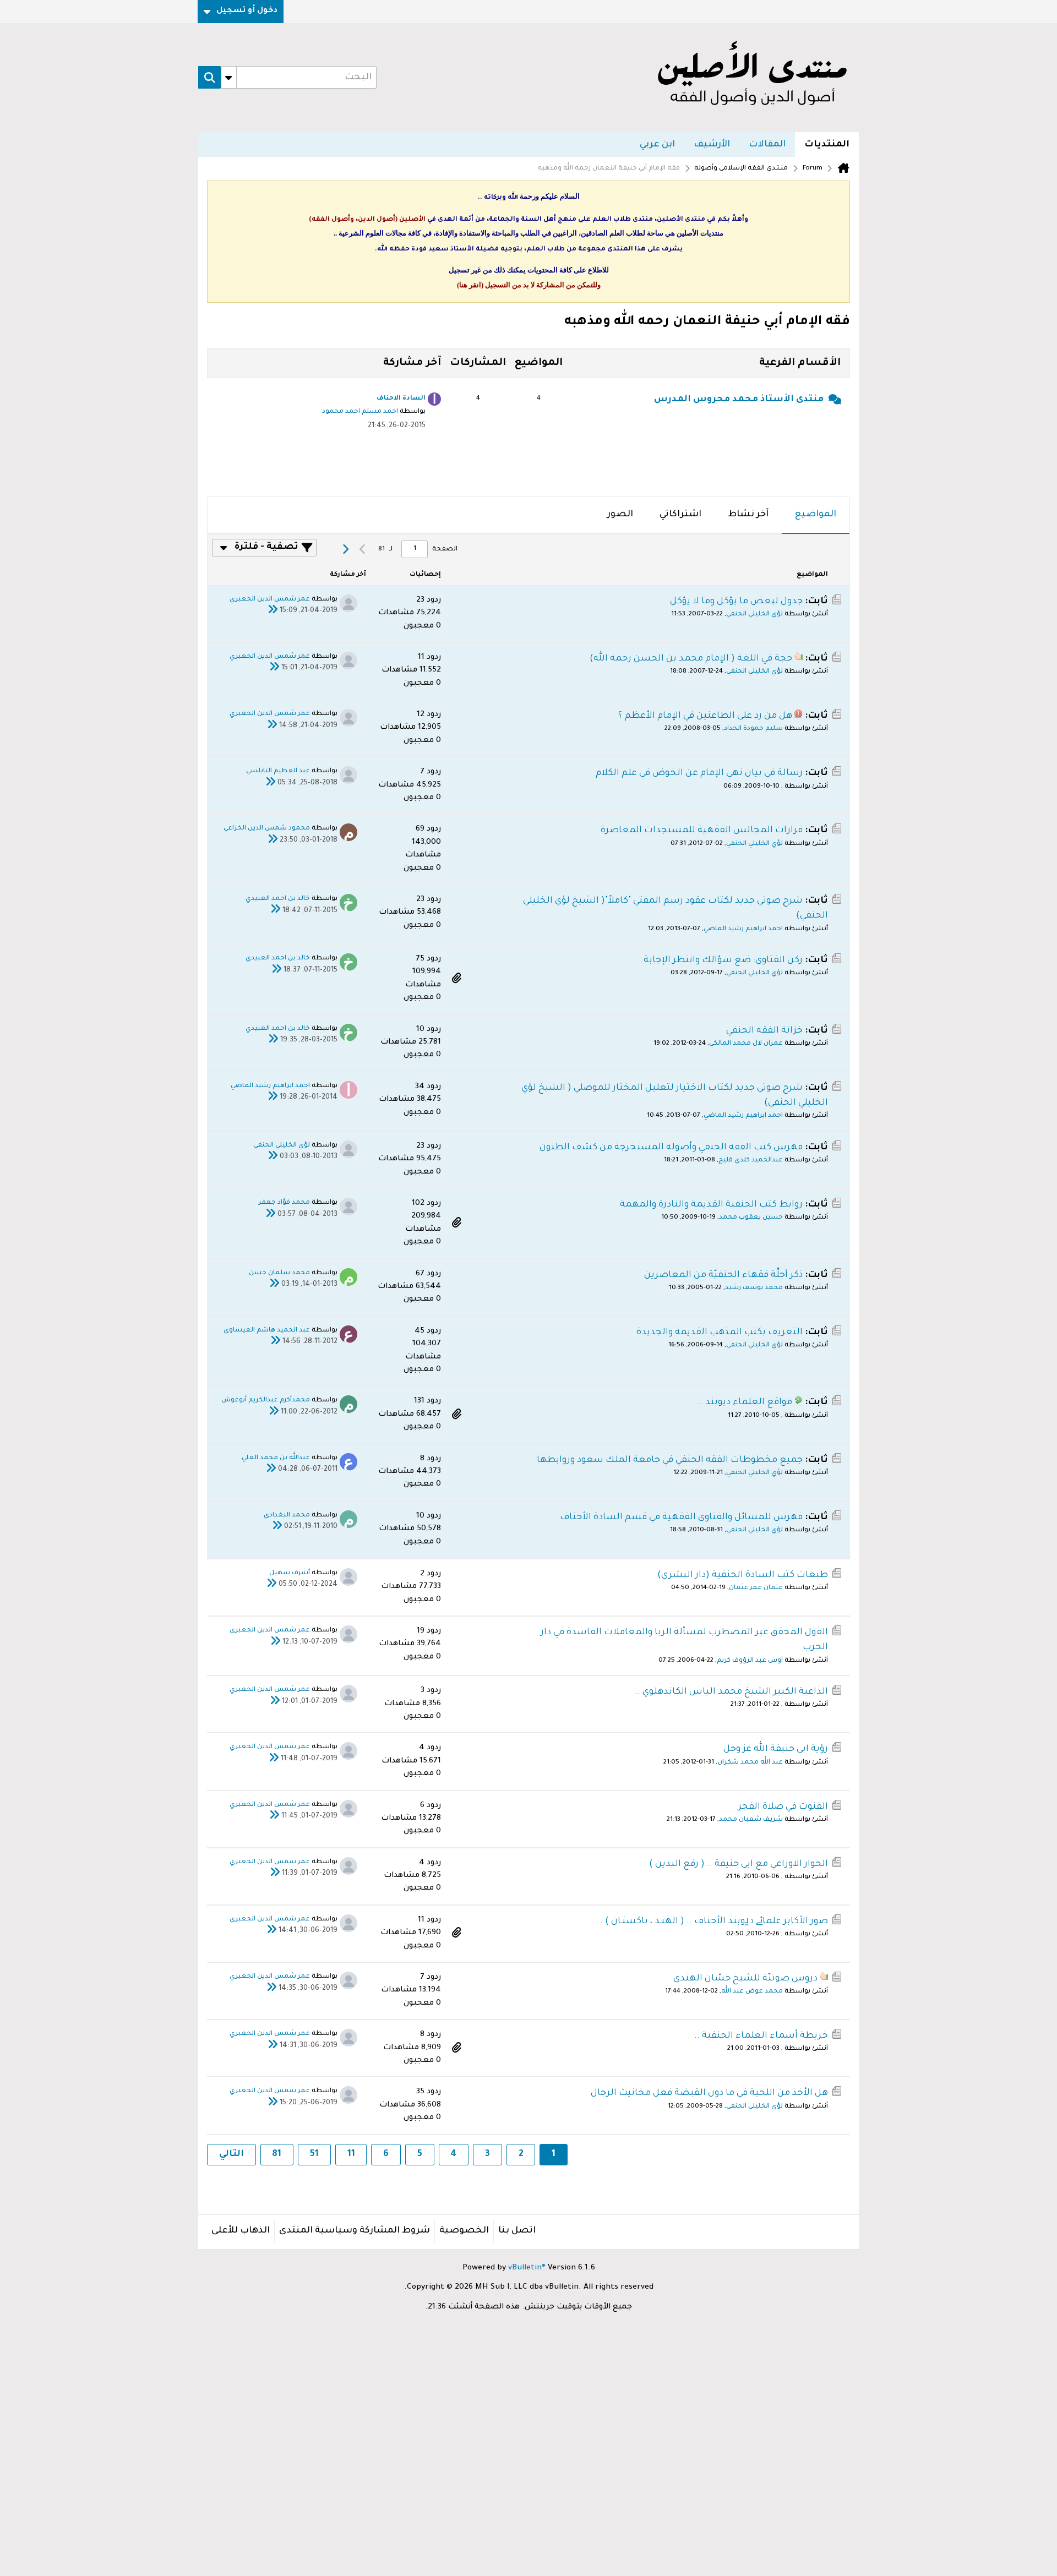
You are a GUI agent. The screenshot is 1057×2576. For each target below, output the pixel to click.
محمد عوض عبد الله (752, 1992)
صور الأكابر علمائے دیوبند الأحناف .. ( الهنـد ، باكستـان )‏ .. (713, 1922)
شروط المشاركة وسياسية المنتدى (355, 2231)
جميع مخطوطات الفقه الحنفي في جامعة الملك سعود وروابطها (670, 1460)
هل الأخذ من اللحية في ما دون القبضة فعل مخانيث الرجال (709, 2093)
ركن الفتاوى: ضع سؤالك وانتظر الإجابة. (722, 960)
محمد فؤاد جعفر (284, 1203)
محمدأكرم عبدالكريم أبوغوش (266, 1401)
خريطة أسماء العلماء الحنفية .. (761, 2036)
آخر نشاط (748, 515)
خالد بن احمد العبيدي (278, 899)
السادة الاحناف (401, 399)
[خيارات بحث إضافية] (229, 78)
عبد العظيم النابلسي (278, 771)
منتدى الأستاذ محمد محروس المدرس (739, 400)
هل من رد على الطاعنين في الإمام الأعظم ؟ (705, 716)
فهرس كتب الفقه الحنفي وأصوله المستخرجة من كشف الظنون (671, 1148)
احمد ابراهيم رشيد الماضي (743, 929)
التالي (231, 2154)
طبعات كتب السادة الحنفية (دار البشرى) (743, 1575)
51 (314, 2154)
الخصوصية (464, 2231)
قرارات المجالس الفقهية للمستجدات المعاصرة (702, 831)
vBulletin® (527, 2268)
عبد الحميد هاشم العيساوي (267, 1331)
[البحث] (210, 78)
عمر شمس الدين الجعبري (270, 600)
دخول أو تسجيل (247, 11)
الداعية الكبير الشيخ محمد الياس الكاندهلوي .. (731, 1692)
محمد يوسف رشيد (754, 1288)
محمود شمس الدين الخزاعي (267, 829)
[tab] (816, 515)
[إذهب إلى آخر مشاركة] (273, 612)
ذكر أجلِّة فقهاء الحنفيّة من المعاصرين (723, 1275)
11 (351, 2154)
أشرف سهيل (290, 1573)
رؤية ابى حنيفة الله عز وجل (776, 1749)
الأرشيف (712, 145)
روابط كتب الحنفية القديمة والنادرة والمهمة (711, 1205)
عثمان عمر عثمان (756, 1588)
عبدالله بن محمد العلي (276, 1458)
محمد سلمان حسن (279, 1273)
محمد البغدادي (287, 1516)
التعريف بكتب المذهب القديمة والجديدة (720, 1333)
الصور (620, 515)
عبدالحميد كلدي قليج (751, 1161)
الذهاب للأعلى (241, 2231)
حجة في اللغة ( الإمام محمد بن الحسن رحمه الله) (691, 659)
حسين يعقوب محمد (751, 1218)
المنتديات (827, 145)
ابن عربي (657, 145)
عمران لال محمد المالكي (746, 1044)
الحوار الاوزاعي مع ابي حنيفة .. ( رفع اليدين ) (739, 1864)
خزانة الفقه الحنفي (764, 1031)
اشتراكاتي (680, 515)
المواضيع (816, 515)
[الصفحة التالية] (345, 549)
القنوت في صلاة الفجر (783, 1807)
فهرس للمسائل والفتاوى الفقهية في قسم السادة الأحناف (681, 1518)
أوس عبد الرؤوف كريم (750, 1661)
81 (277, 2154)
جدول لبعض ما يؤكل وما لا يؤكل (736, 602)
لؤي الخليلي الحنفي (754, 615)
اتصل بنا (517, 2231)
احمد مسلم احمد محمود (360, 412)
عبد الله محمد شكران (750, 1763)
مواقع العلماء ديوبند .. (745, 1402)
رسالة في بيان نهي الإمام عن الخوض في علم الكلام (699, 773)
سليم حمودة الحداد (753, 729)
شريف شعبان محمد (751, 1820)
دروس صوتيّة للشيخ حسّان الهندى (745, 1979)
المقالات (767, 145)
